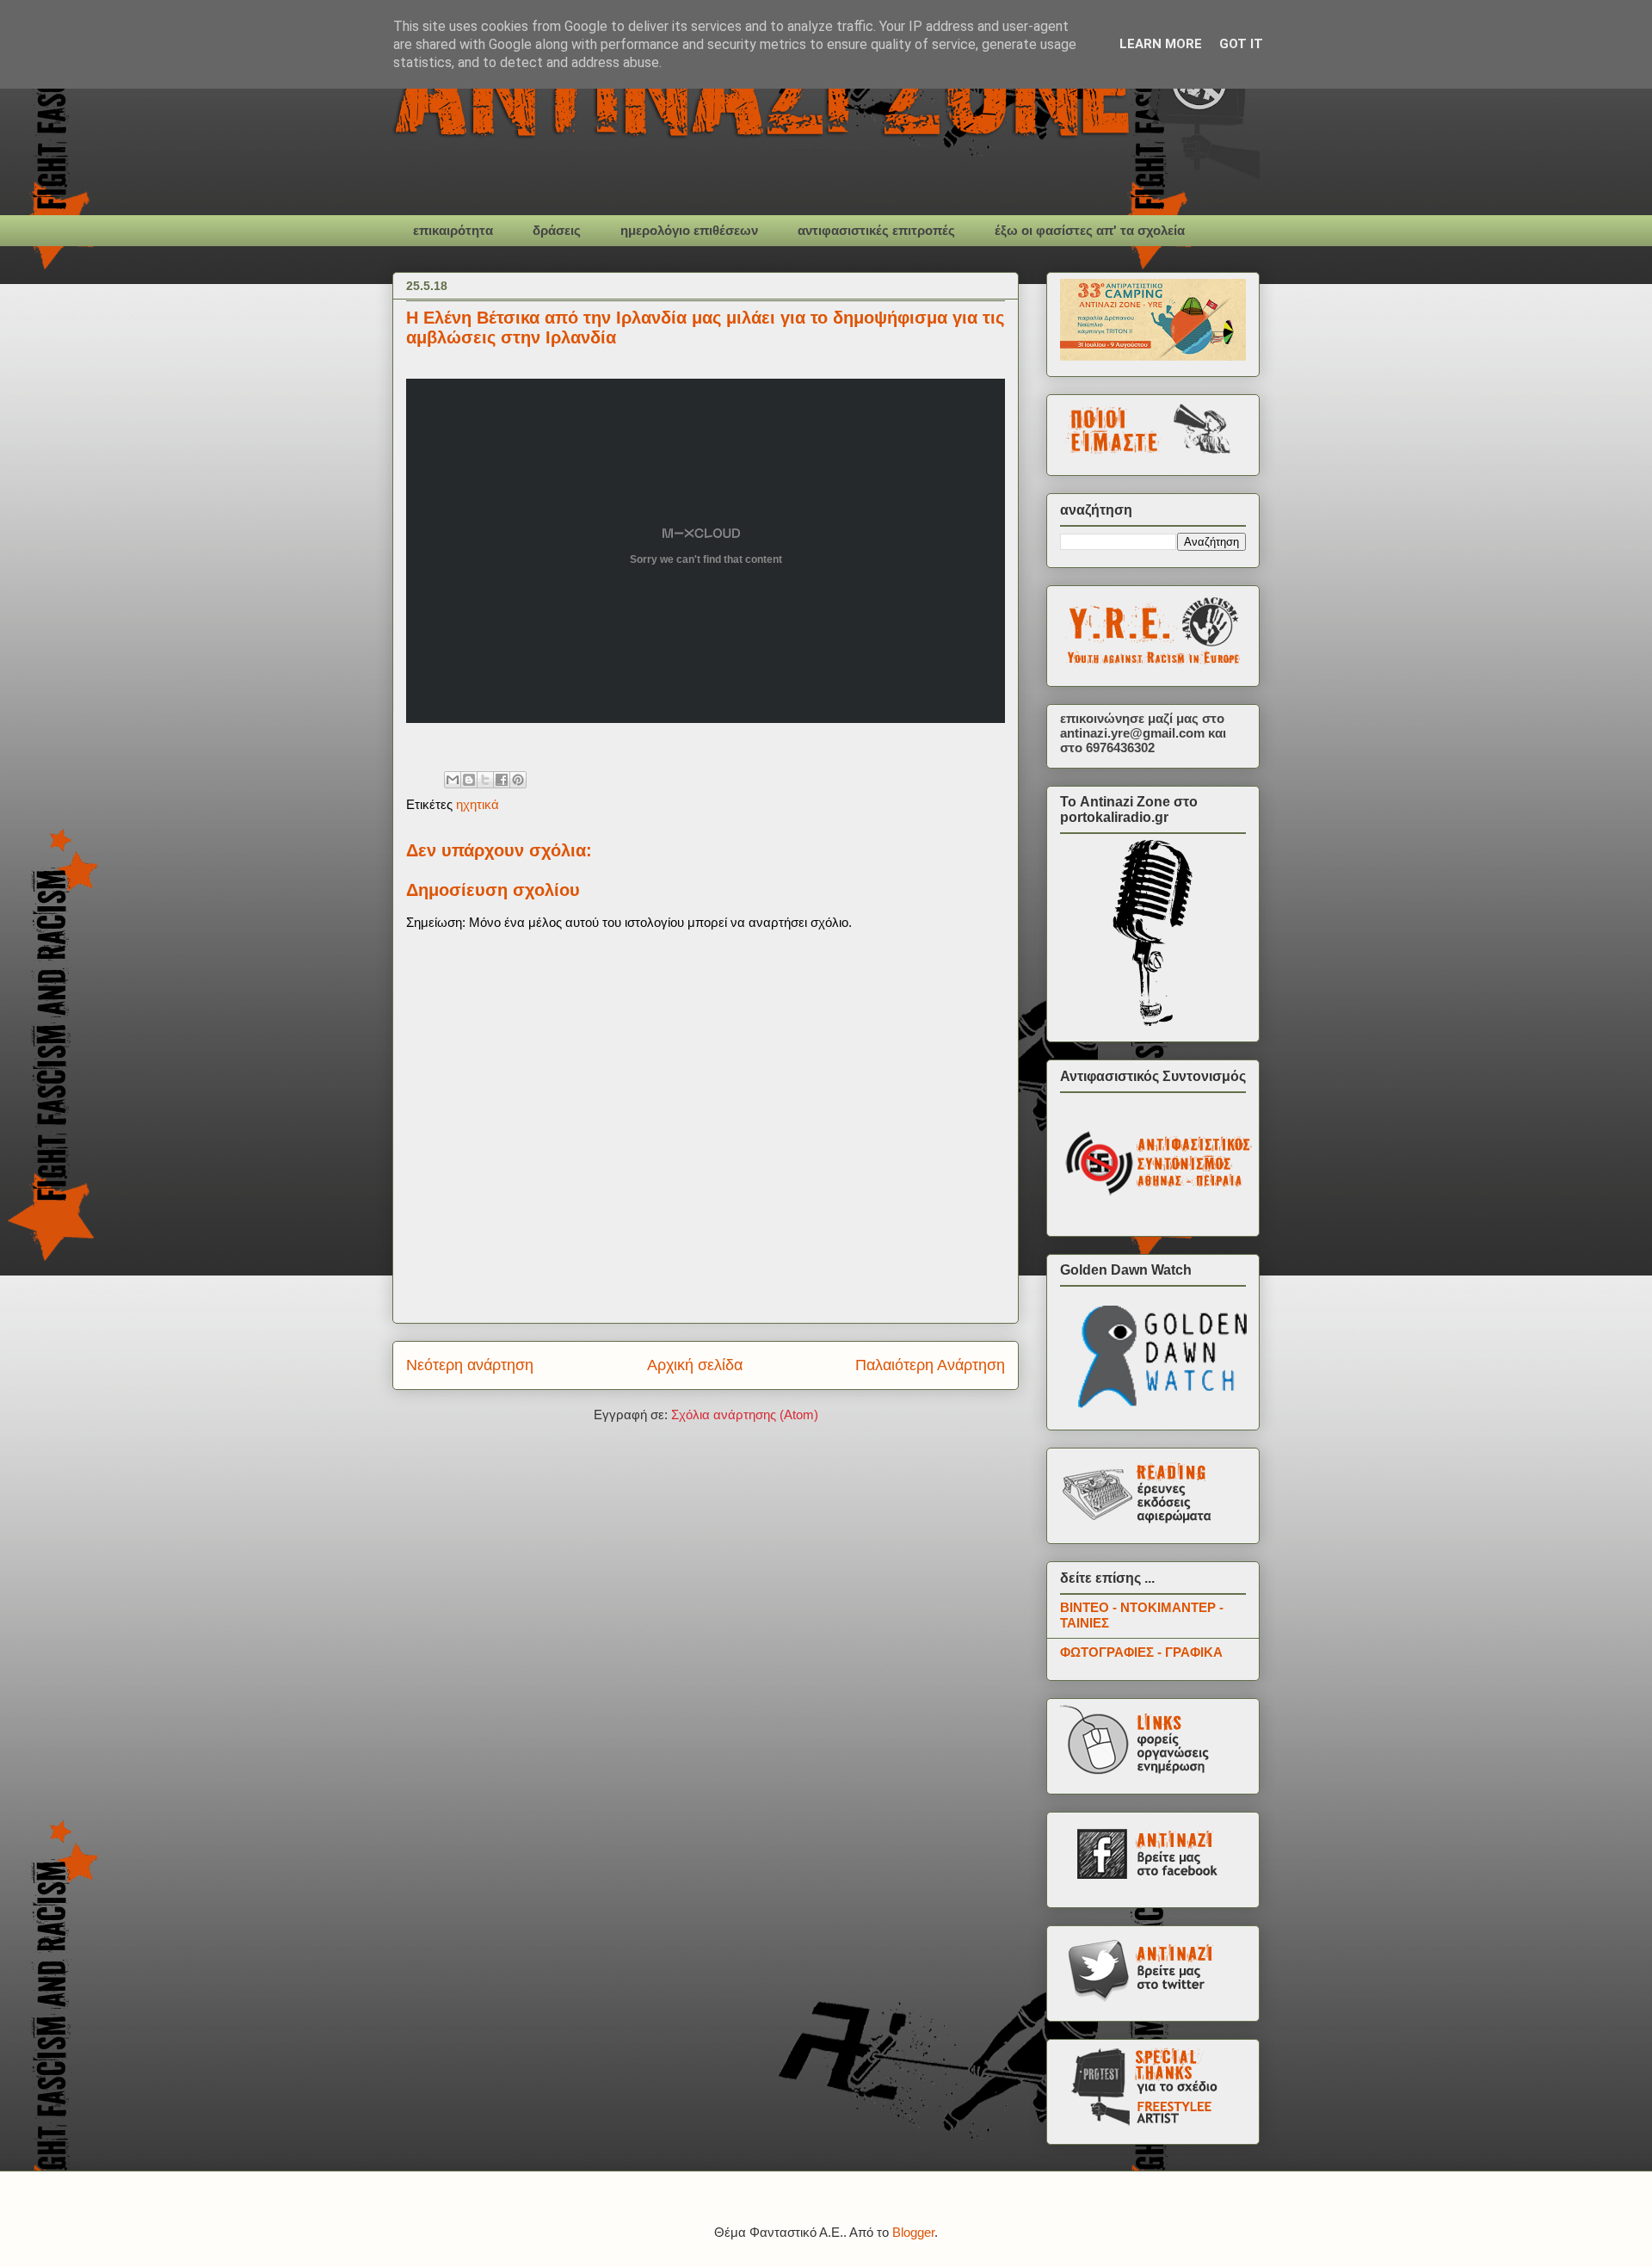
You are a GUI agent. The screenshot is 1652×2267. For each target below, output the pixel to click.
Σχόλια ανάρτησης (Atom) (745, 1415)
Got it (1241, 44)
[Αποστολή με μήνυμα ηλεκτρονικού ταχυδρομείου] (453, 780)
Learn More (1161, 44)
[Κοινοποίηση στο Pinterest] (518, 780)
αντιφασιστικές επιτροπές (876, 230)
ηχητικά (478, 804)
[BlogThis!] (469, 780)
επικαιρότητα (453, 230)
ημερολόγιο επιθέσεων (689, 230)
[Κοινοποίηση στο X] (485, 780)
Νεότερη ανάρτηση (470, 1365)
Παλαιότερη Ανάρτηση (930, 1365)
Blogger (913, 2232)
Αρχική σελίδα (695, 1365)
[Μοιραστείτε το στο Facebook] (502, 780)
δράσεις (557, 230)
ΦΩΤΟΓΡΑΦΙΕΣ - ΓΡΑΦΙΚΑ (1141, 1652)
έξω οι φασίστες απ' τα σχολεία (1090, 230)
